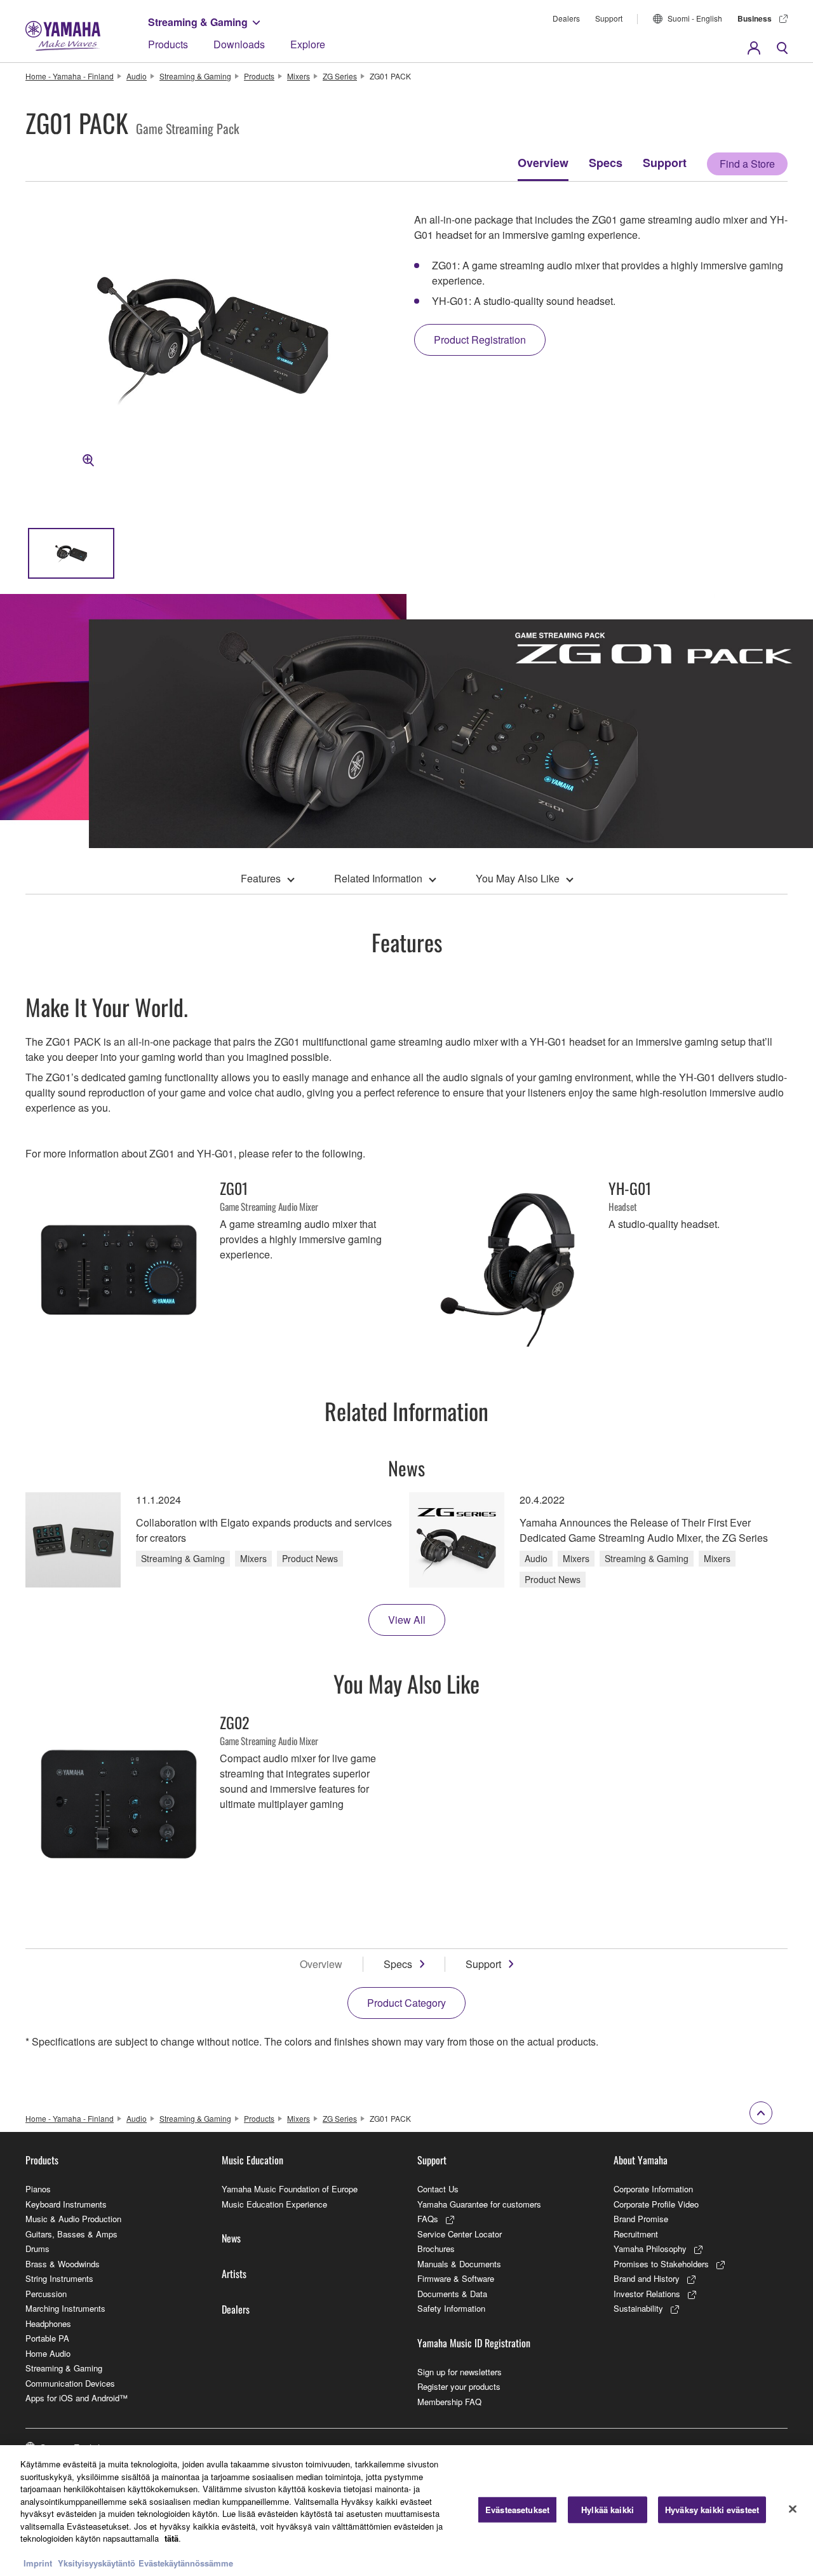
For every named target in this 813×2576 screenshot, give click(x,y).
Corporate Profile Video (656, 2204)
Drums (37, 2249)
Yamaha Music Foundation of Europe (290, 2189)
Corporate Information (653, 2189)
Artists (234, 2274)
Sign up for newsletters (460, 2372)
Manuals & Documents (459, 2264)
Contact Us (438, 2189)
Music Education (252, 2160)
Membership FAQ (449, 2402)
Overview (543, 163)
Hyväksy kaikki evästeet (712, 2510)
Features (261, 878)
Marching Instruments (65, 2308)
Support (609, 18)
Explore (308, 44)
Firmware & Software (456, 2278)
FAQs (428, 2219)
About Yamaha (641, 2160)
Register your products (459, 2386)
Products (168, 44)
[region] (406, 2511)
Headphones (48, 2323)
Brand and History (647, 2278)
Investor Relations (647, 2294)
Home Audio (48, 2353)
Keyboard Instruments (66, 2204)
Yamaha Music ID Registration (474, 2343)
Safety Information (451, 2308)
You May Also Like (518, 878)
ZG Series (340, 76)
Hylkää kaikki (608, 2510)
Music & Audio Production (73, 2219)
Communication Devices (70, 2383)
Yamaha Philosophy (650, 2249)
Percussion (46, 2294)
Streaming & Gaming (198, 22)
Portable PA (47, 2338)
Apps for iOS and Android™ (77, 2398)
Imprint (38, 2563)
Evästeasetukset (517, 2510)
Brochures (436, 2249)
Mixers (299, 76)
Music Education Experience (274, 2204)
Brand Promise (641, 2219)
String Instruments (59, 2278)
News (231, 2238)
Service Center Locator (460, 2234)
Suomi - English (695, 18)
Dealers (566, 18)
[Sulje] (793, 2509)
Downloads (239, 44)
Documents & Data (452, 2294)
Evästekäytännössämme (186, 2563)
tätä (171, 2538)
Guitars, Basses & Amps (71, 2234)
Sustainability (638, 2308)
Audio (137, 76)
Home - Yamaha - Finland (70, 76)
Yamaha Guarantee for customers (479, 2204)
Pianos (38, 2189)
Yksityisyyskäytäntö (97, 2563)
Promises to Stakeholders (661, 2264)
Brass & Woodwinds (63, 2264)
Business (755, 18)
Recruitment (636, 2234)
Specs (606, 163)
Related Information (378, 878)
